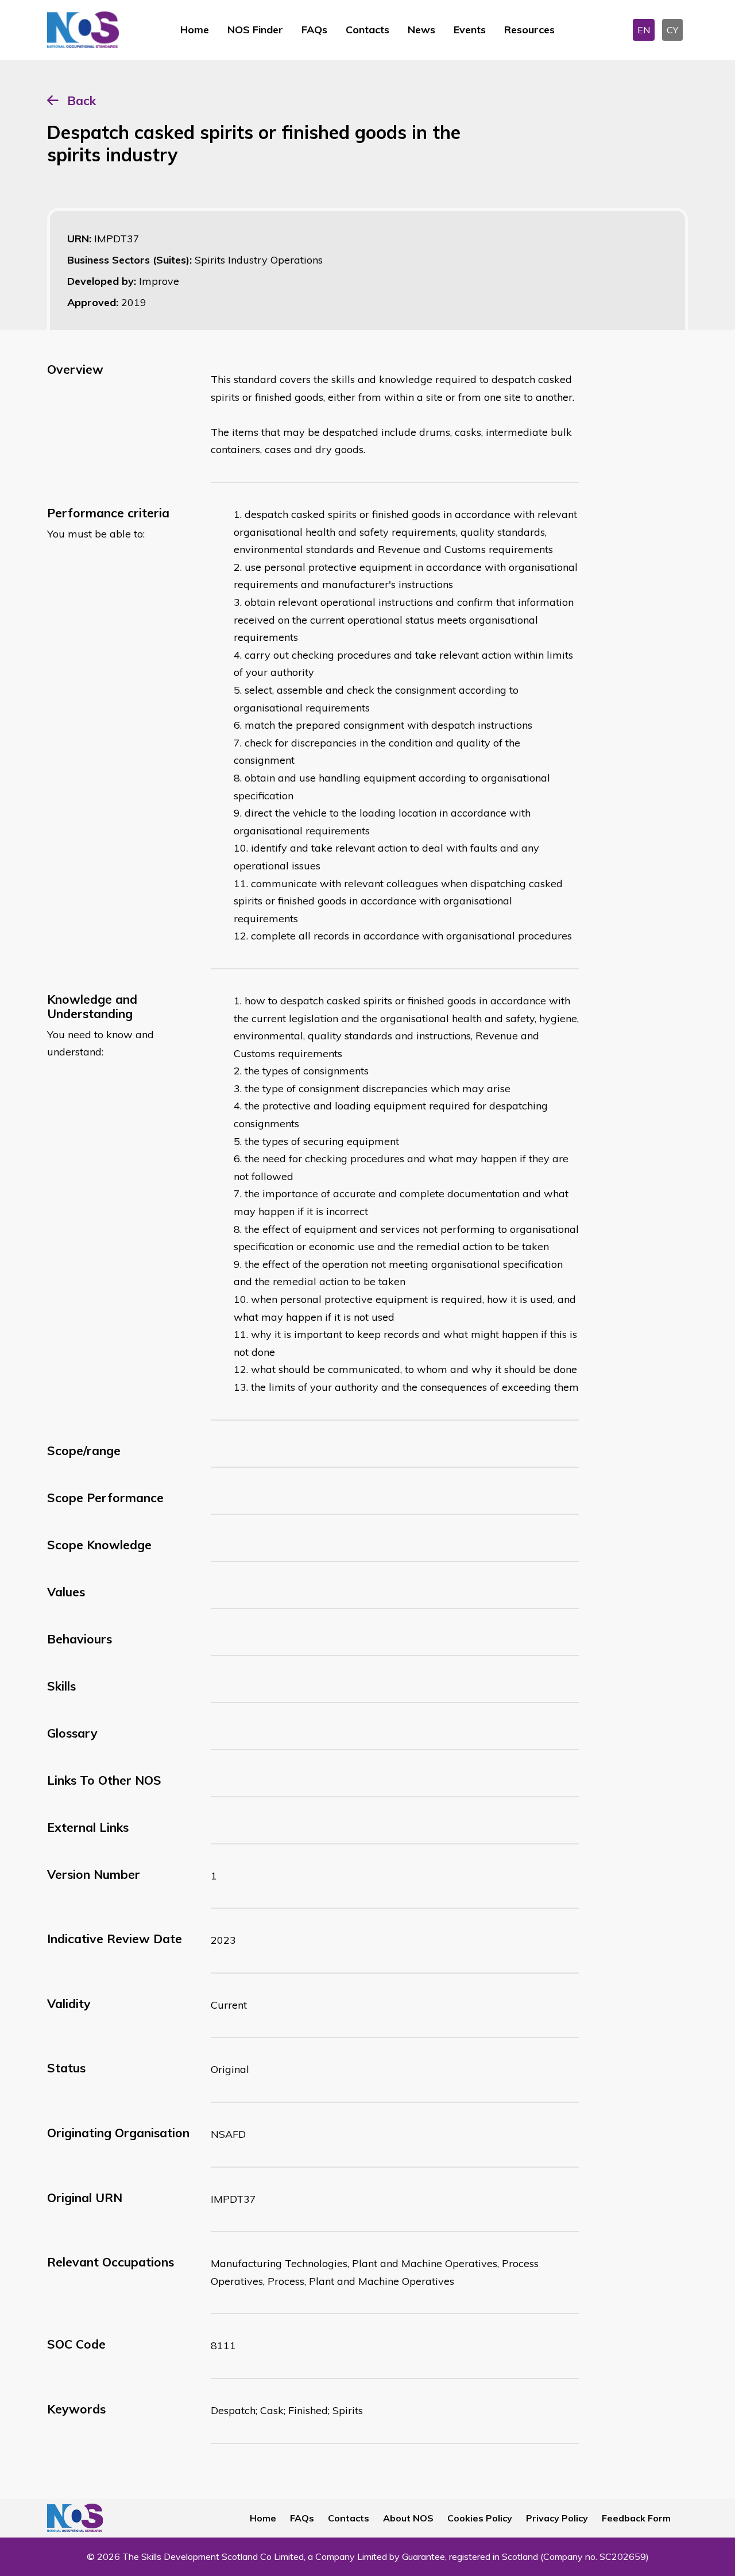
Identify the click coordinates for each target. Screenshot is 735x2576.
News (421, 30)
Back (82, 100)
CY (672, 30)
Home (195, 30)
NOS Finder (255, 30)
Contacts (367, 30)
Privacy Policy (557, 2518)
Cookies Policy (480, 2518)
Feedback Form (636, 2518)
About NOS (408, 2518)
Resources (529, 30)
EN (644, 30)
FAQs (314, 30)
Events (470, 30)
